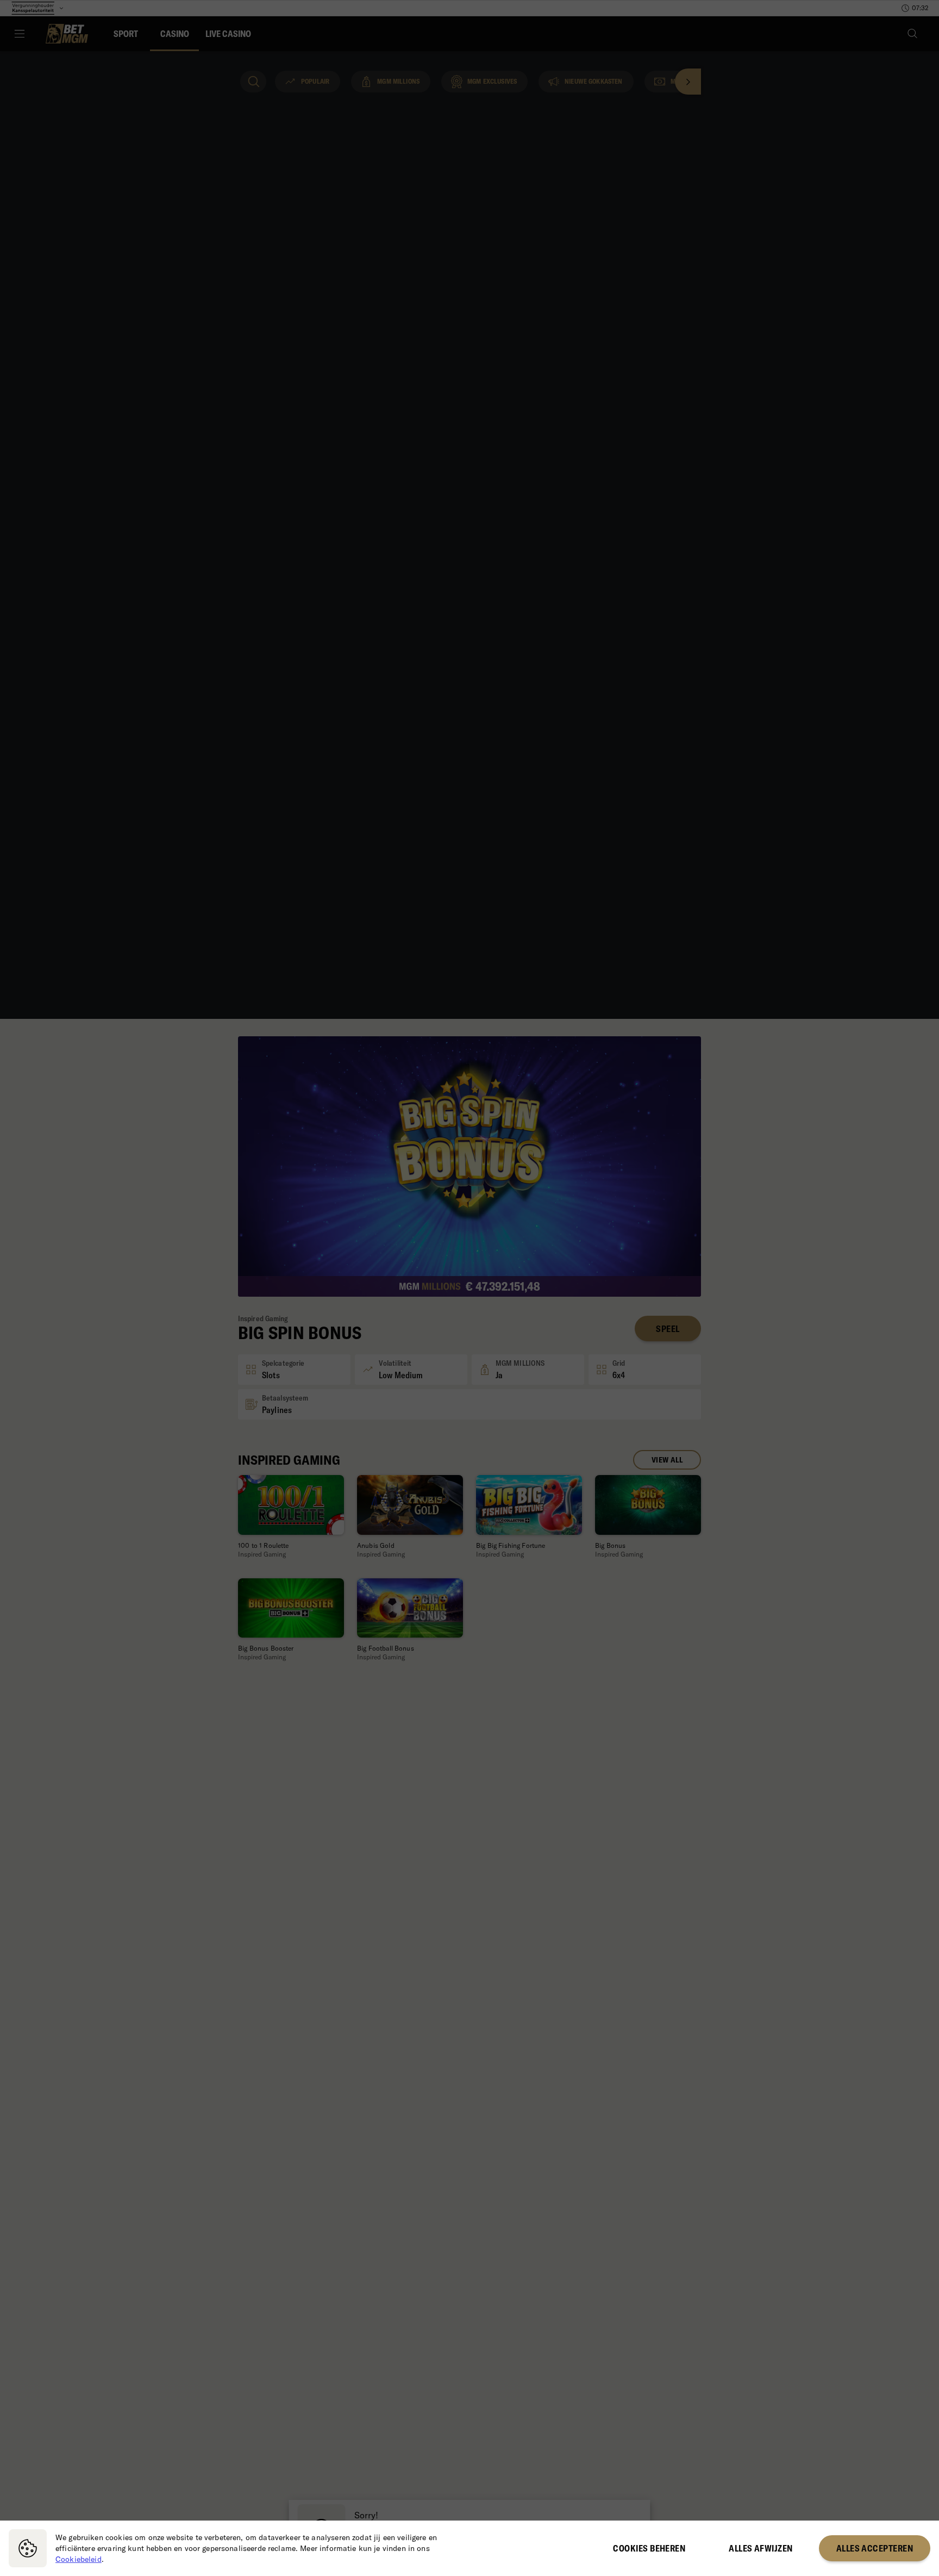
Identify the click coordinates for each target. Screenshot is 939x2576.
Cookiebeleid (79, 2559)
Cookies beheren (649, 2548)
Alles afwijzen (760, 2548)
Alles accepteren (875, 2548)
